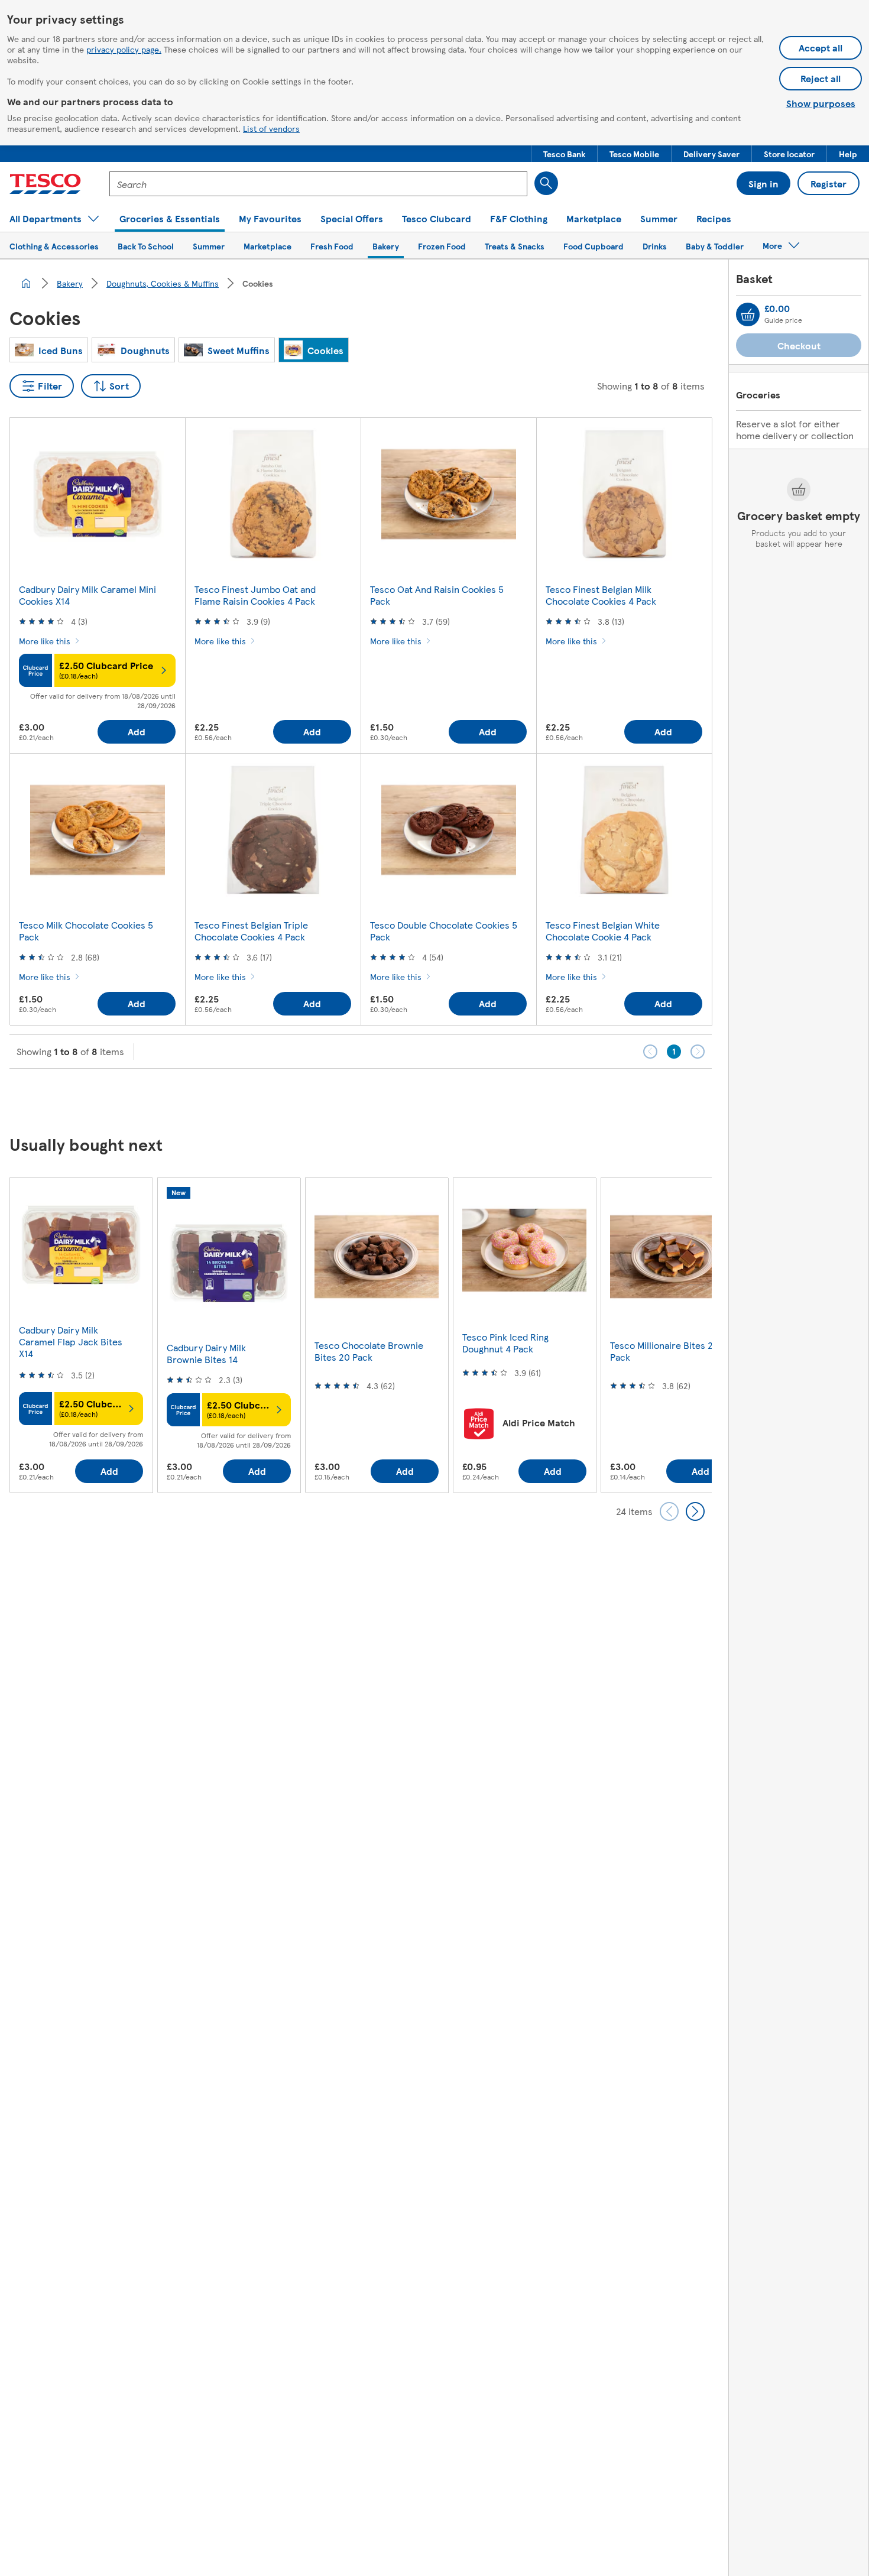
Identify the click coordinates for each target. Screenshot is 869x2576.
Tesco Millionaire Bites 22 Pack (664, 1351)
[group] (81, 1335)
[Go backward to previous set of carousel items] (669, 1511)
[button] (564, 154)
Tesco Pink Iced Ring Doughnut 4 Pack (505, 1343)
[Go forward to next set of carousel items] (695, 1511)
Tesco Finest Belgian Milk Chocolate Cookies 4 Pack (601, 595)
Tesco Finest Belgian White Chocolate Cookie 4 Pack (603, 931)
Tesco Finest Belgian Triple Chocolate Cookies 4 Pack (251, 931)
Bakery (70, 283)
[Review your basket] (748, 314)
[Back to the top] (440, 1098)
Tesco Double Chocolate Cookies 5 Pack (444, 931)
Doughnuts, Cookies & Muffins (163, 283)
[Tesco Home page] (45, 184)
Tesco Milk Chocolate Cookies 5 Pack (86, 931)
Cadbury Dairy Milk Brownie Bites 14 (206, 1353)
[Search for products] (546, 183)
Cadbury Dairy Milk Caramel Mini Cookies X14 (87, 595)
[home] (26, 283)
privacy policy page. (124, 49)
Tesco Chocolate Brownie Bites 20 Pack (369, 1351)
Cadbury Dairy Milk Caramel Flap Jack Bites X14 (71, 1341)
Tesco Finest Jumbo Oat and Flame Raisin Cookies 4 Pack (255, 595)
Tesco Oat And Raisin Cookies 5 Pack (437, 595)
